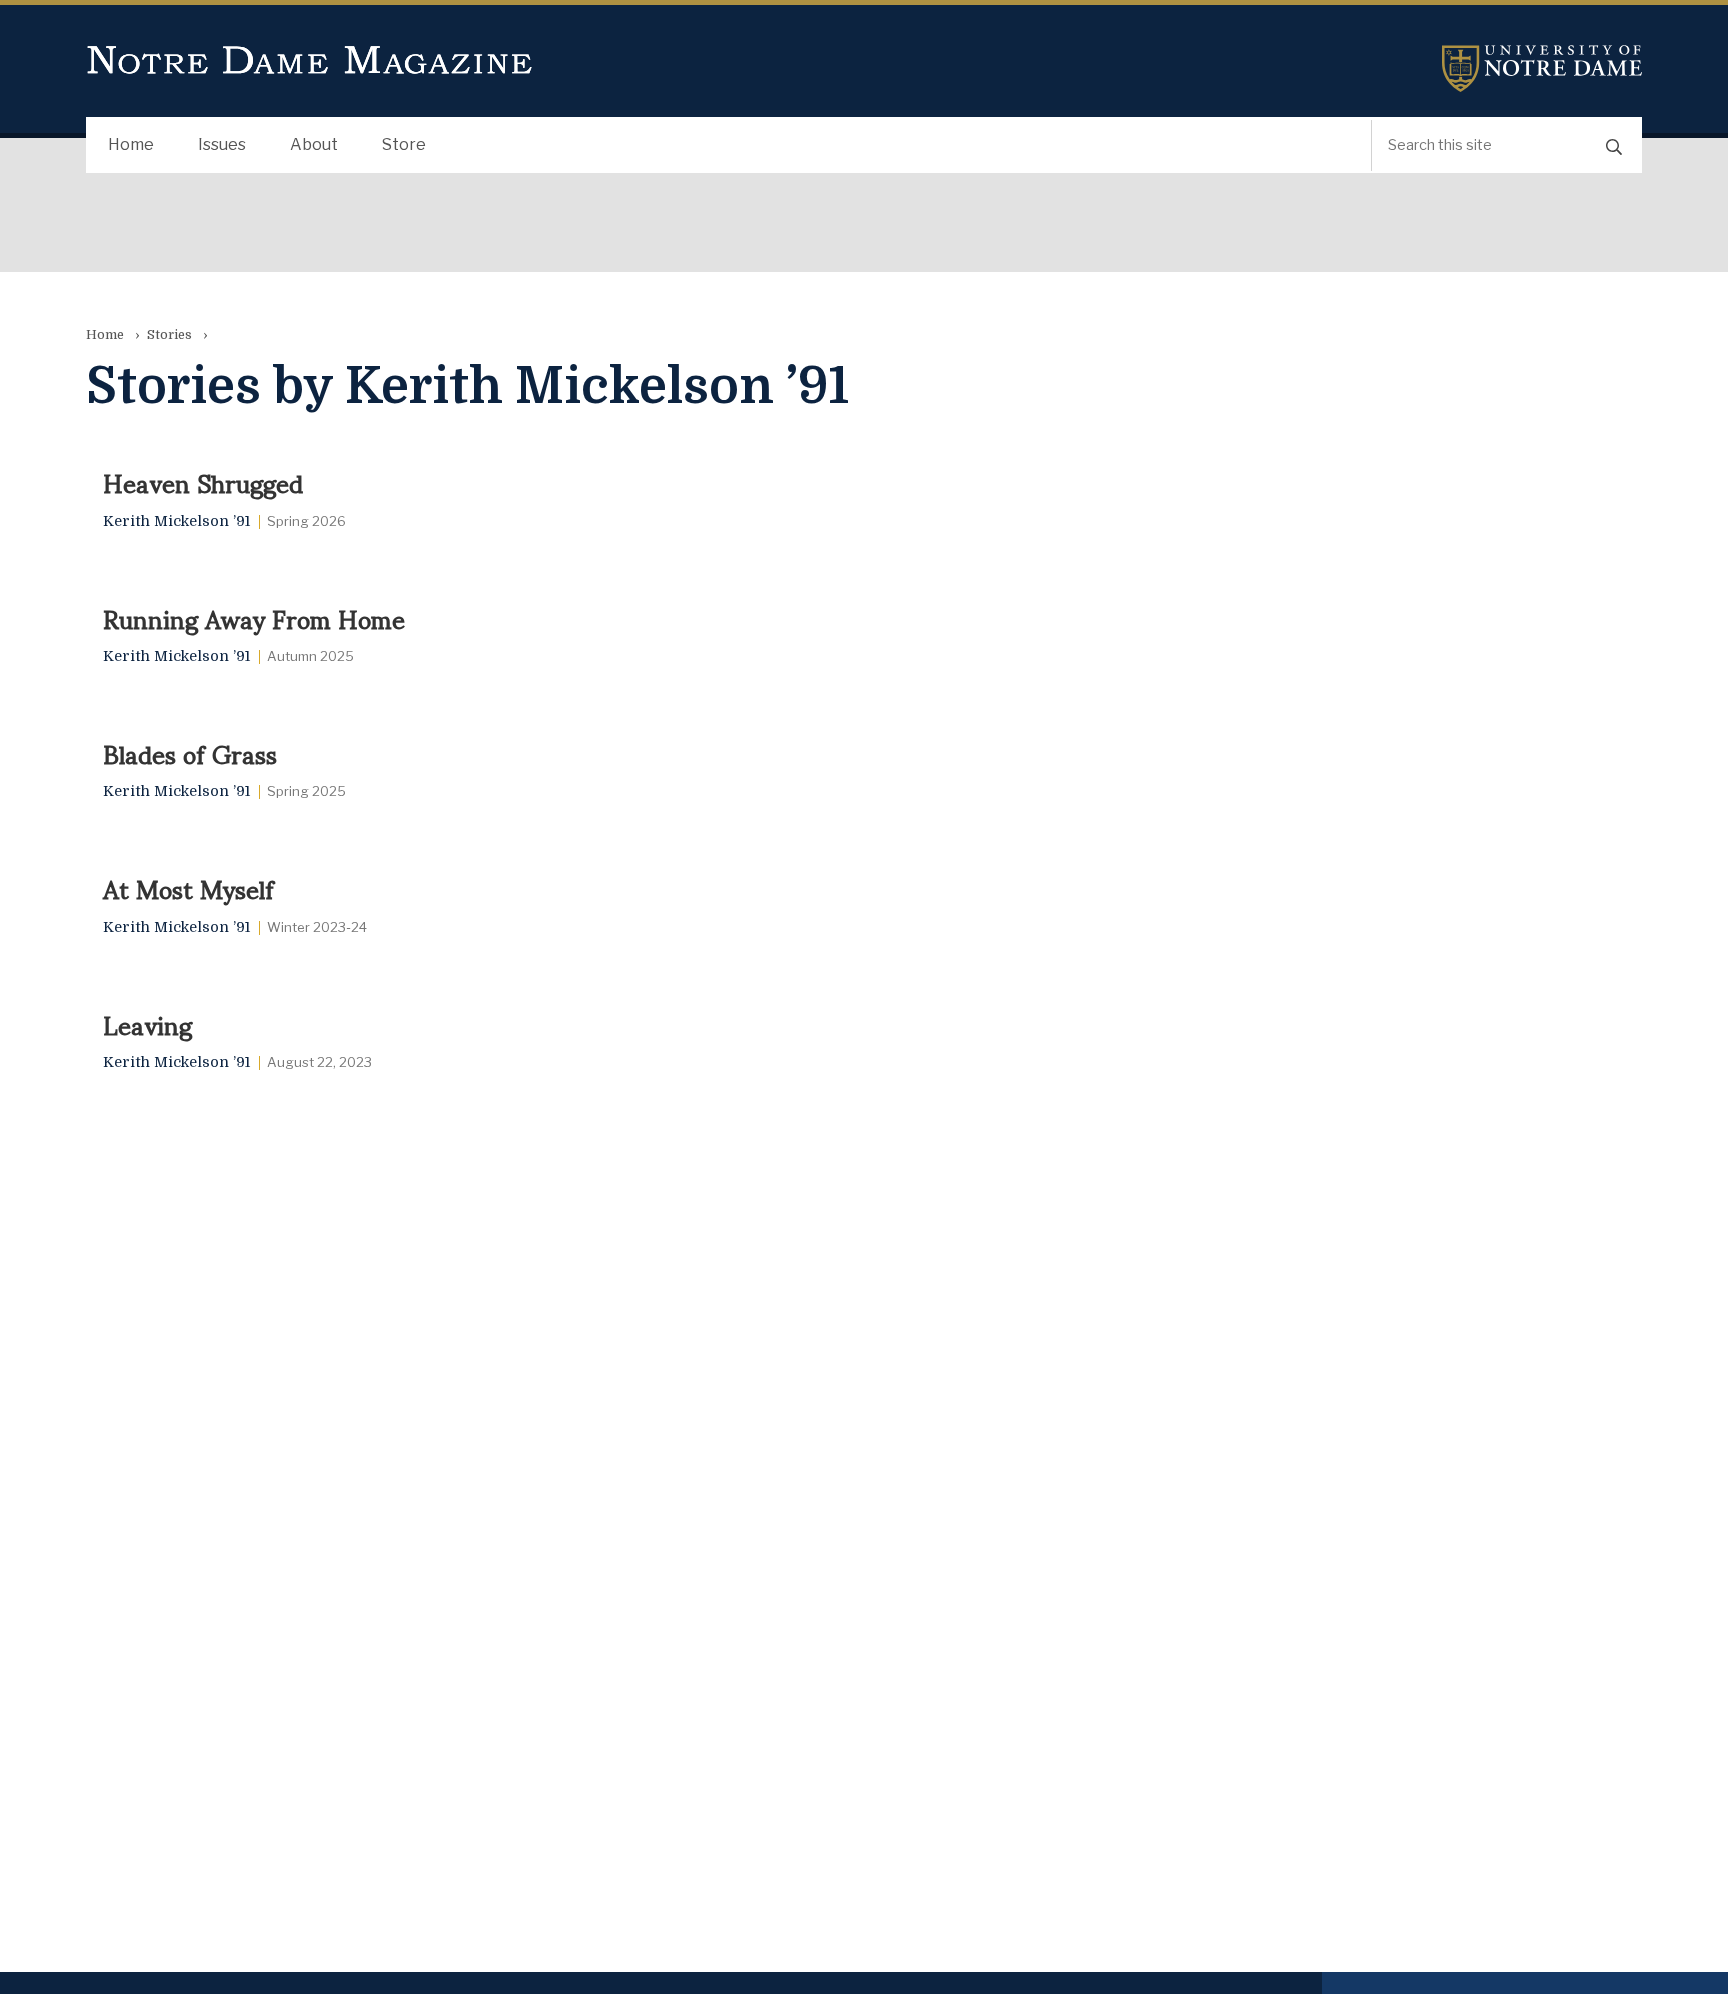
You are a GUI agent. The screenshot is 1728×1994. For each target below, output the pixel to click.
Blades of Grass (190, 753)
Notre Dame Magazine (310, 61)
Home (131, 144)
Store (404, 144)
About (314, 144)
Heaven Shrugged (203, 482)
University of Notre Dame (1542, 68)
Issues (222, 144)
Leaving (147, 1024)
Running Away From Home (254, 618)
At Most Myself (188, 888)
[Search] (1614, 145)
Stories (169, 334)
